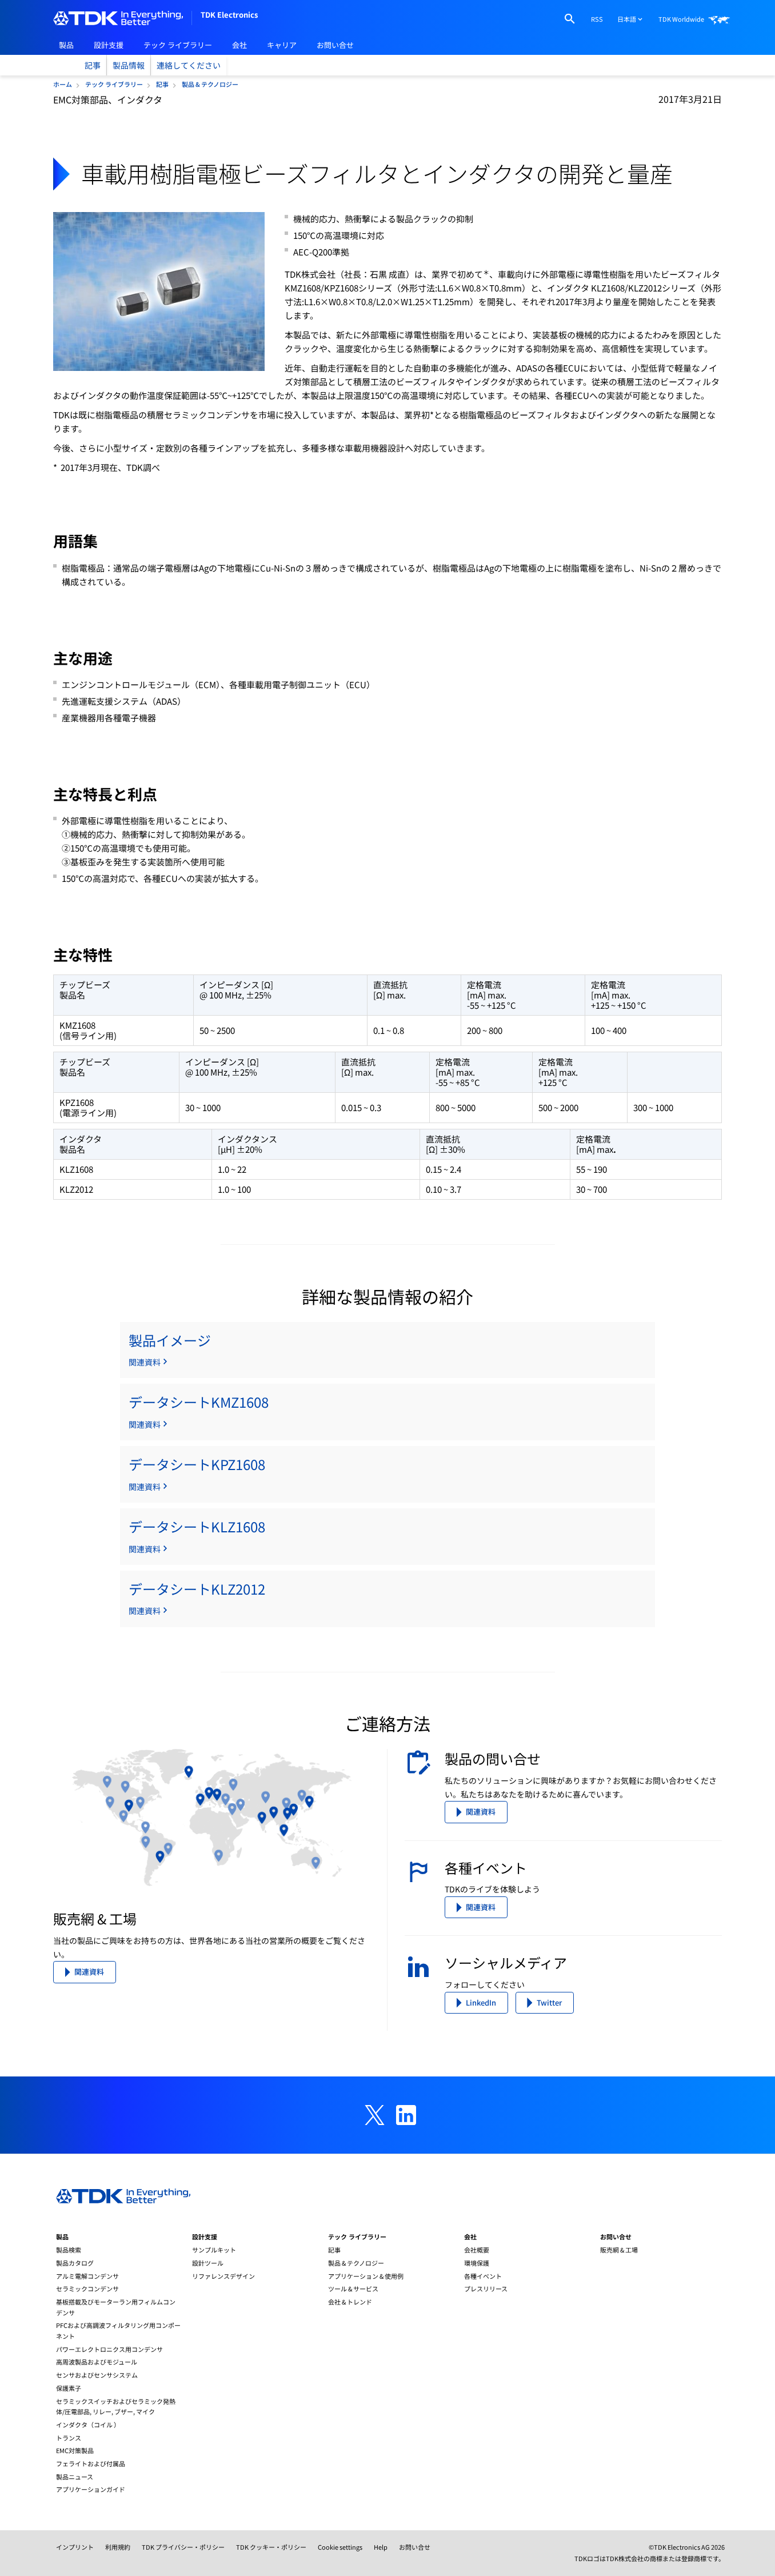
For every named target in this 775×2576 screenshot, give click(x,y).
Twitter (549, 2002)
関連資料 (89, 1972)
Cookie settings (340, 2547)
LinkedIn (481, 2002)
